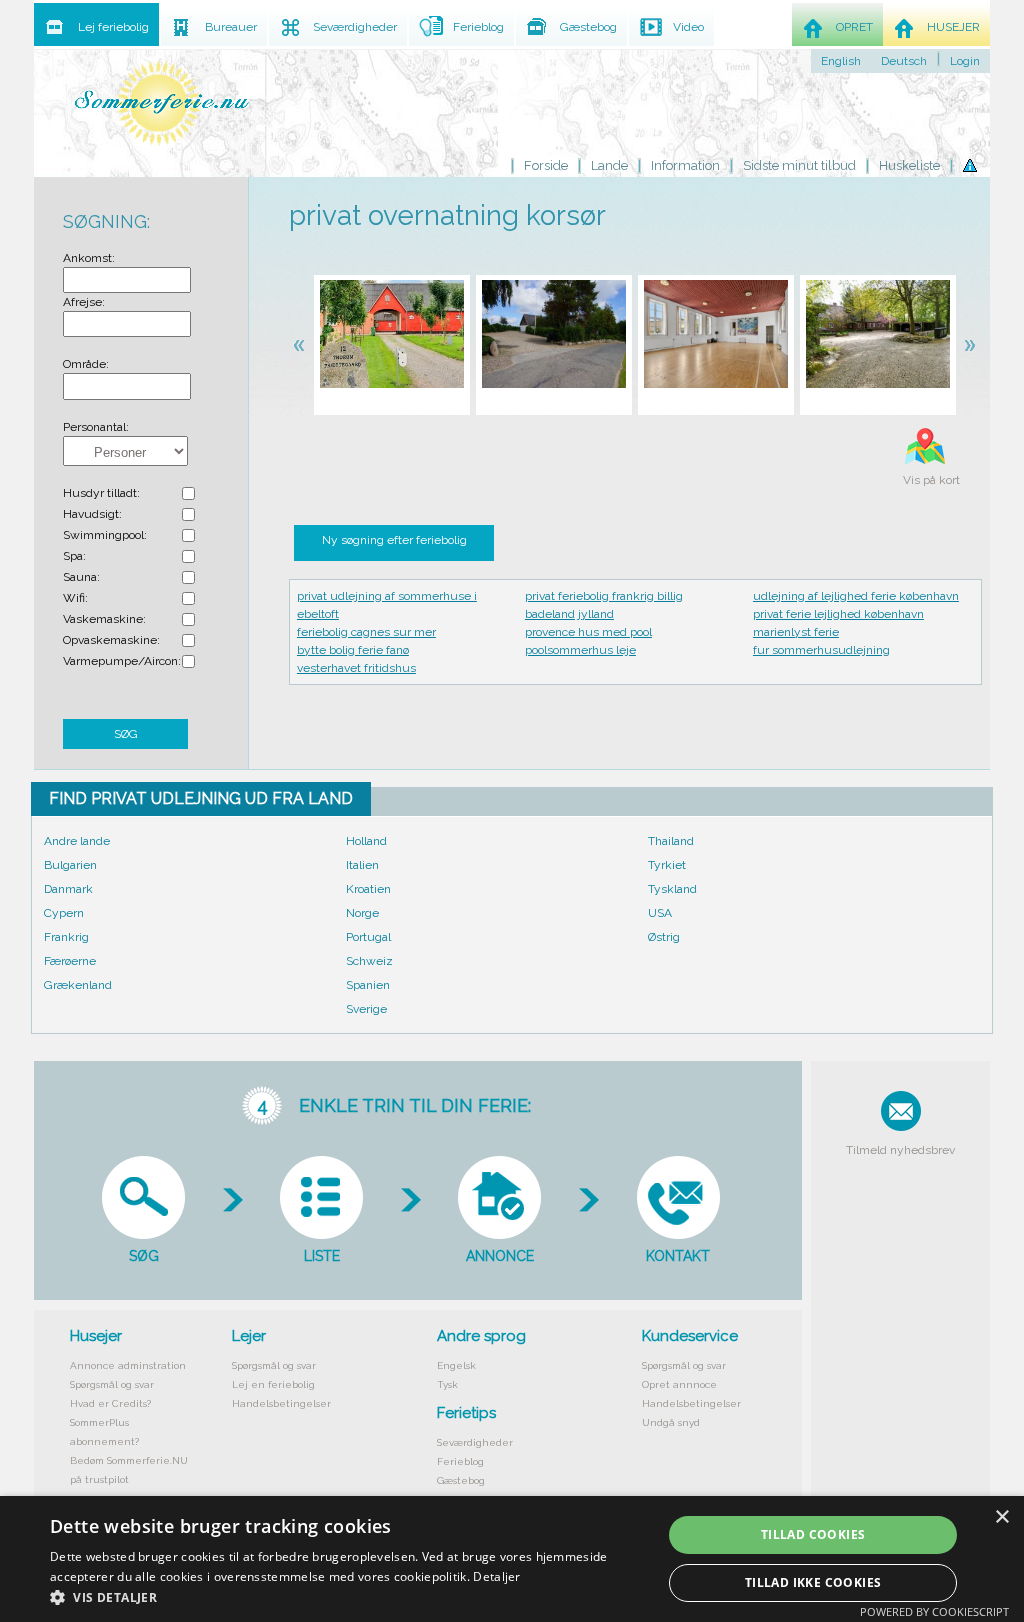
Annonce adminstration (128, 1365)
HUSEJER (953, 27)
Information (685, 165)
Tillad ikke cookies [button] (813, 1582)
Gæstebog (461, 1480)
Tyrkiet (667, 865)
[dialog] (512, 1559)
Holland (366, 841)
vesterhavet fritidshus (356, 668)
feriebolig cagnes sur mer (366, 632)
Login (965, 61)
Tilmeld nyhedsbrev (900, 1150)
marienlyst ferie (796, 632)
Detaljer (496, 1576)
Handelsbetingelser (281, 1403)
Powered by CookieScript (934, 1611)
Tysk (447, 1384)
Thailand (671, 841)
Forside (546, 165)
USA (660, 913)
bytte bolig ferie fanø (353, 650)
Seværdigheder (475, 1442)
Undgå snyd (671, 1422)
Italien (362, 865)
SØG (126, 734)
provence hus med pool (588, 632)
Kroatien (368, 889)
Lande (609, 165)
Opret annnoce (679, 1384)
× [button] (1001, 1517)
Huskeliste (909, 165)
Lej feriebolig (113, 27)
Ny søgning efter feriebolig (394, 540)
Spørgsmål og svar (112, 1384)
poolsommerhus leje (580, 650)
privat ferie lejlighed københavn (838, 614)
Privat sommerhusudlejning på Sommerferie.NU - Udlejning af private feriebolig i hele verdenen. (162, 102)
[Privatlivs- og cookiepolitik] (970, 166)
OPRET (854, 27)
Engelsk (456, 1365)
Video (688, 27)
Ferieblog (460, 1461)
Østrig (664, 937)
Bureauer (231, 27)
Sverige (366, 1009)
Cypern (64, 913)
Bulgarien (70, 865)
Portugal (368, 937)
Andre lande (77, 841)
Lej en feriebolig (273, 1384)
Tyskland (672, 889)
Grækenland (78, 985)
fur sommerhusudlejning (821, 650)
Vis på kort (931, 480)
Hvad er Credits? (110, 1403)
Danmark (68, 889)
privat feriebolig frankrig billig (604, 596)
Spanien (368, 985)
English (841, 61)
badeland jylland (569, 614)
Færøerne (70, 961)
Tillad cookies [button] (813, 1534)
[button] (347, 1597)
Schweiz (369, 961)
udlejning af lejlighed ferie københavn (856, 596)
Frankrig (66, 937)
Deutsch (904, 61)
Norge (362, 913)
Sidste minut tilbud (799, 165)
